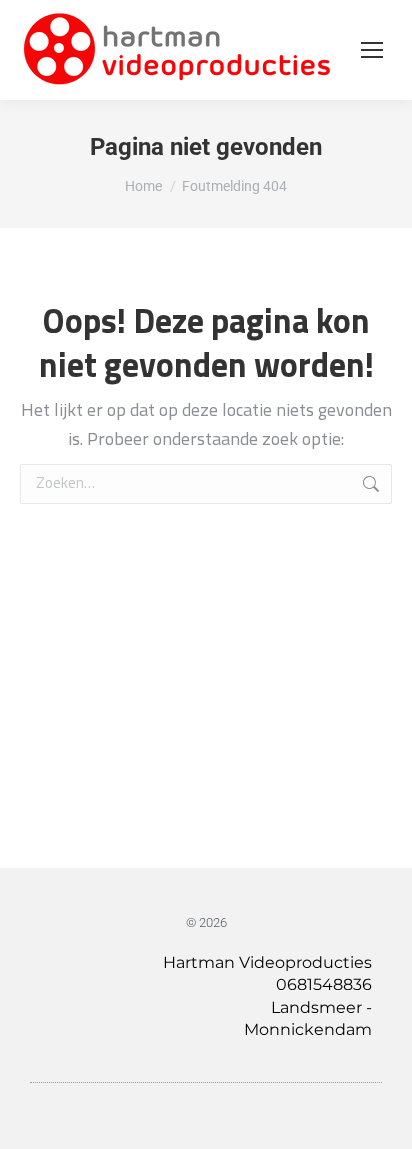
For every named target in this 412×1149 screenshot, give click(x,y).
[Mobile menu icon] (372, 50)
